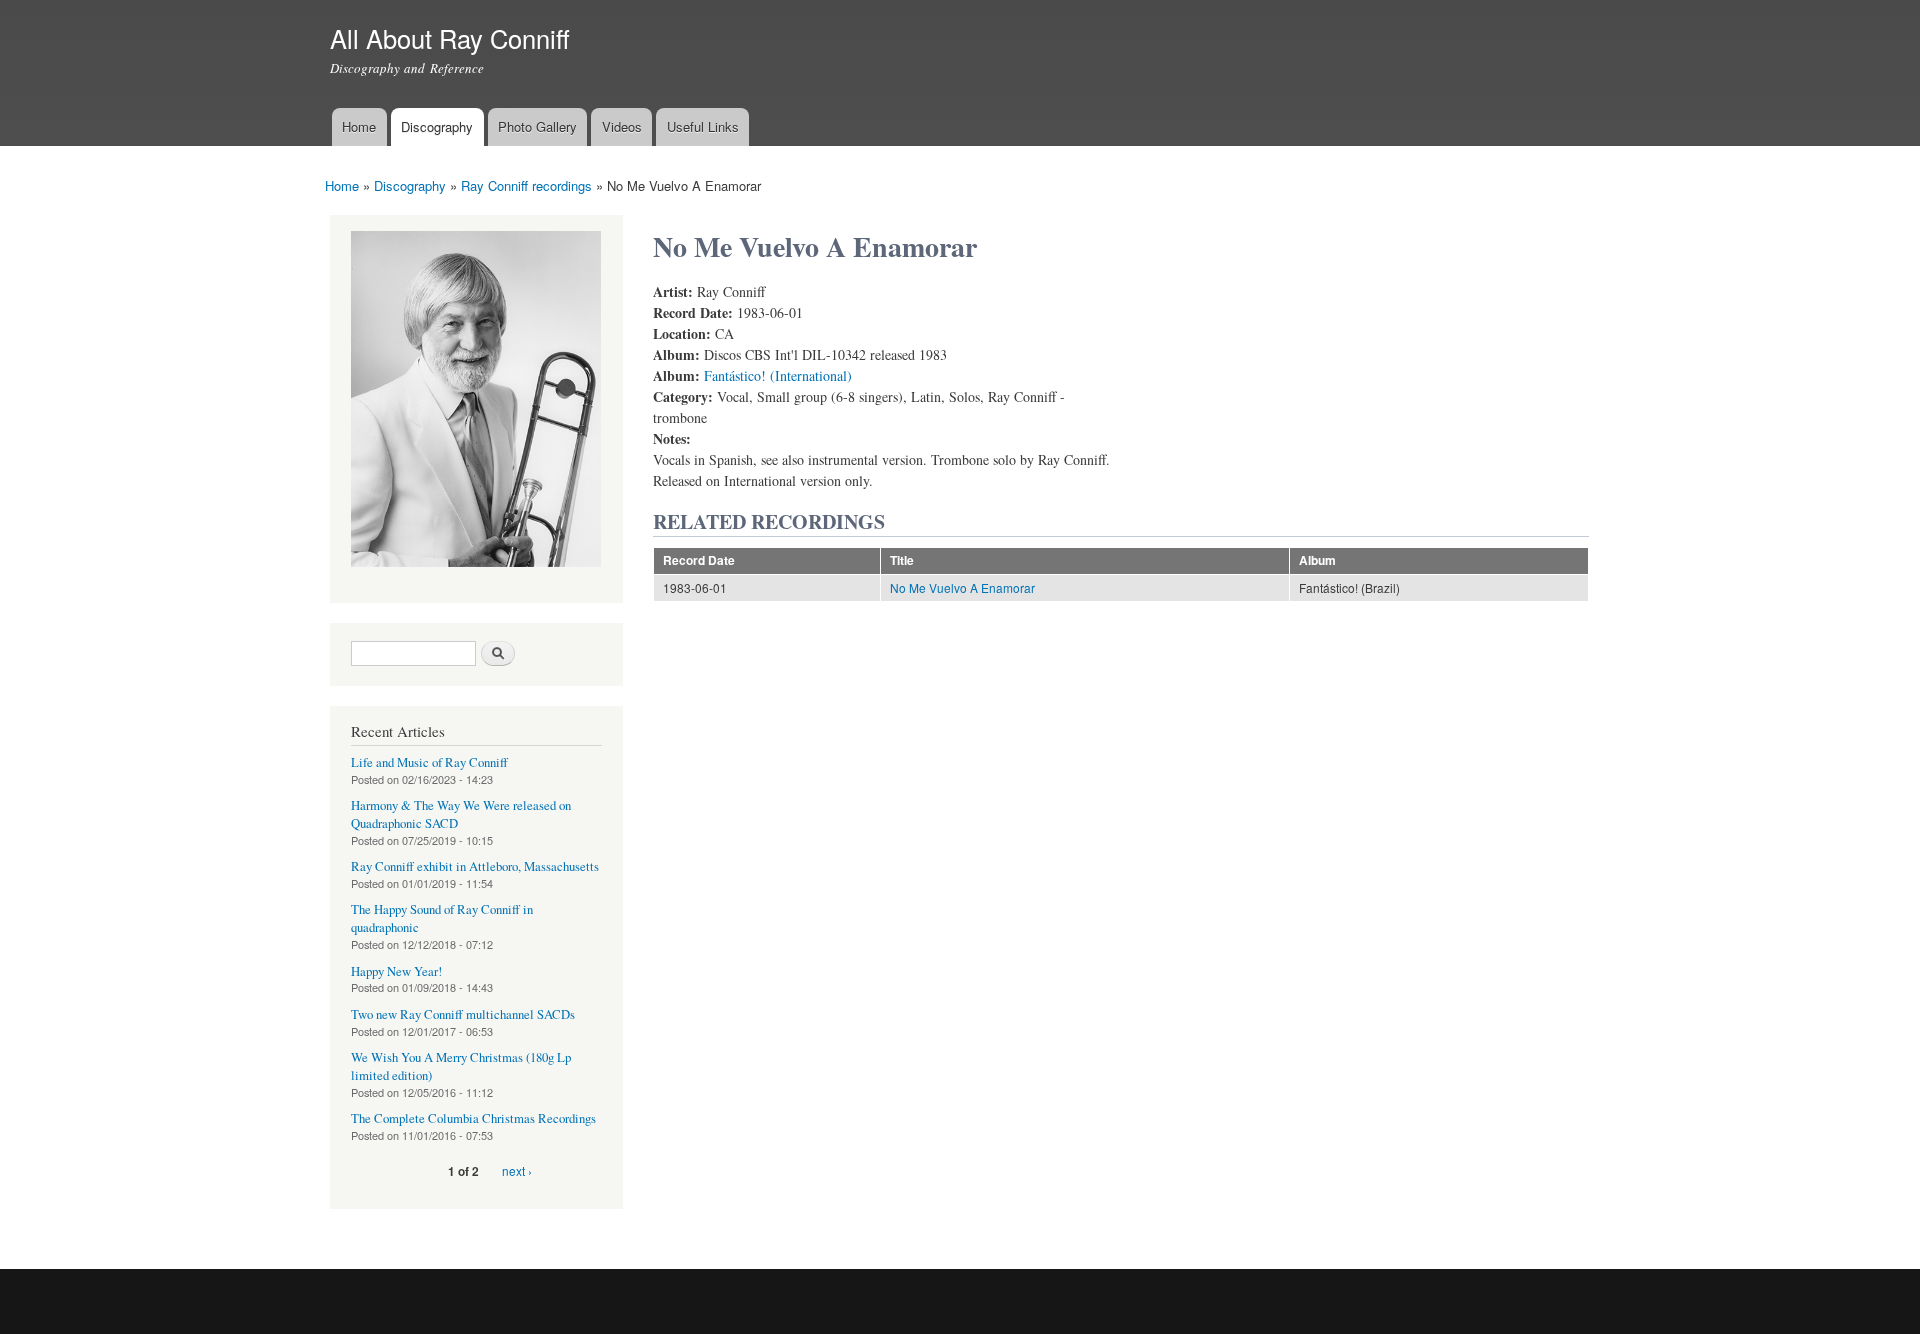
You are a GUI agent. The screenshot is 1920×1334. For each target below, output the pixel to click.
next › (517, 1170)
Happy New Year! (396, 971)
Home (359, 126)
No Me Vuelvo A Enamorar (962, 587)
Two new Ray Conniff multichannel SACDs (463, 1014)
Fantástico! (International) (778, 375)
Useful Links (703, 126)
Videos (622, 126)
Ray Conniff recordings (526, 185)
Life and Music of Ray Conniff (429, 762)
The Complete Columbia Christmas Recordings (473, 1118)
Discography (437, 126)
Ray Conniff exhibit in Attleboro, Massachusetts (475, 866)
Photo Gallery (537, 126)
